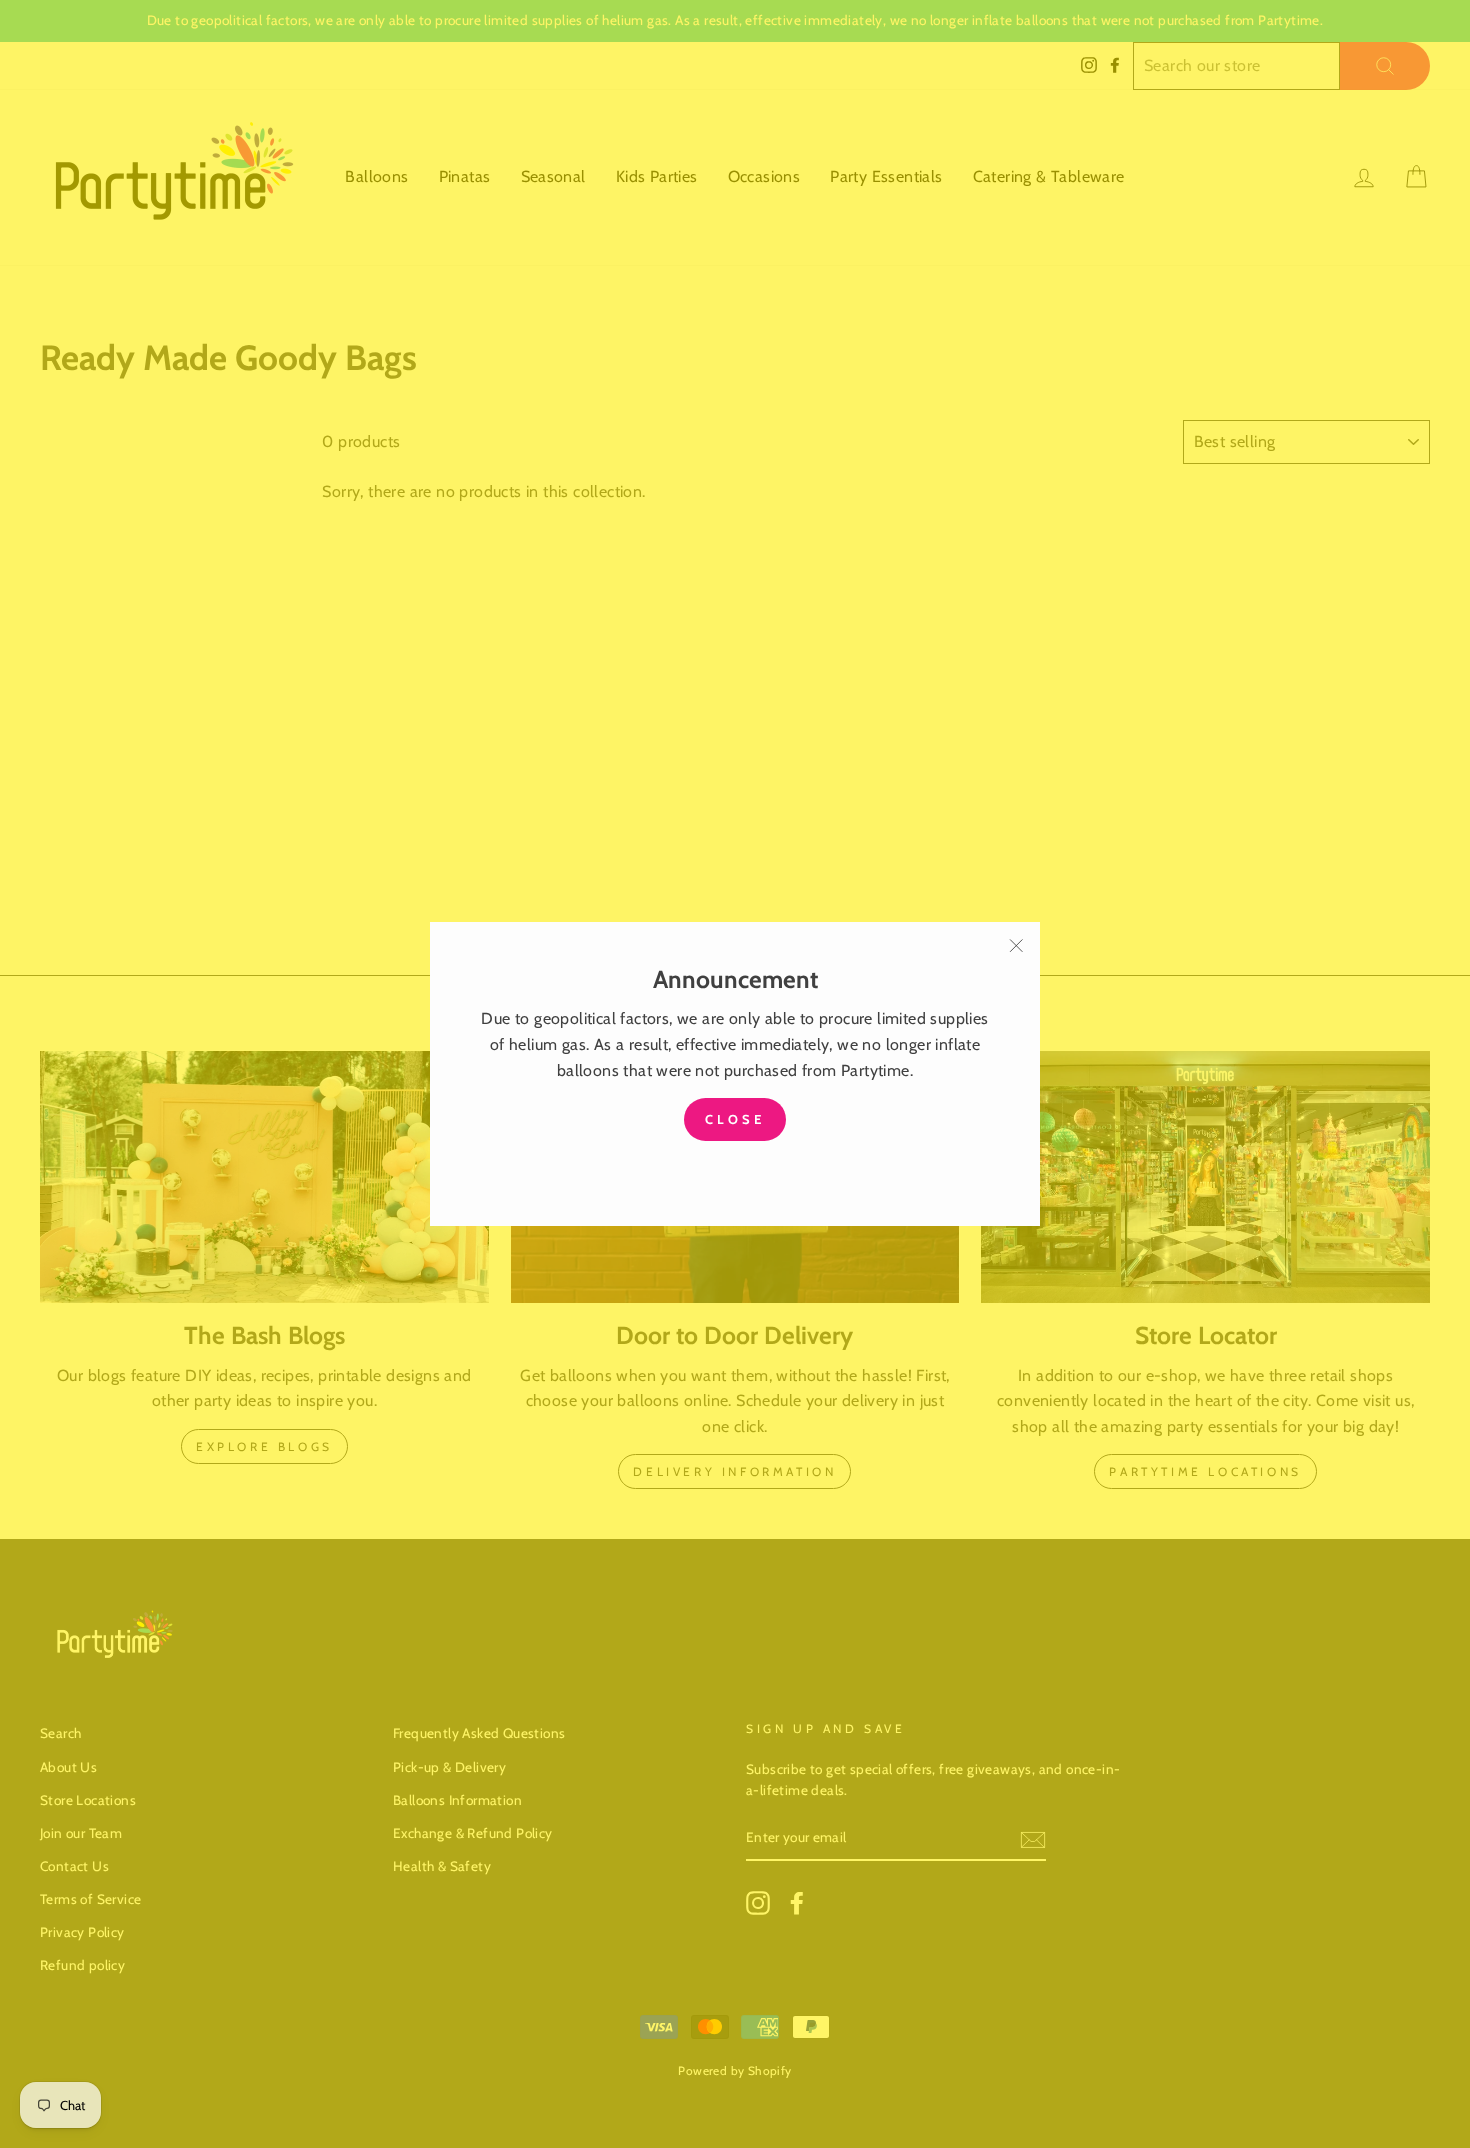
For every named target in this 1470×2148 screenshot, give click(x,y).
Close (735, 1119)
